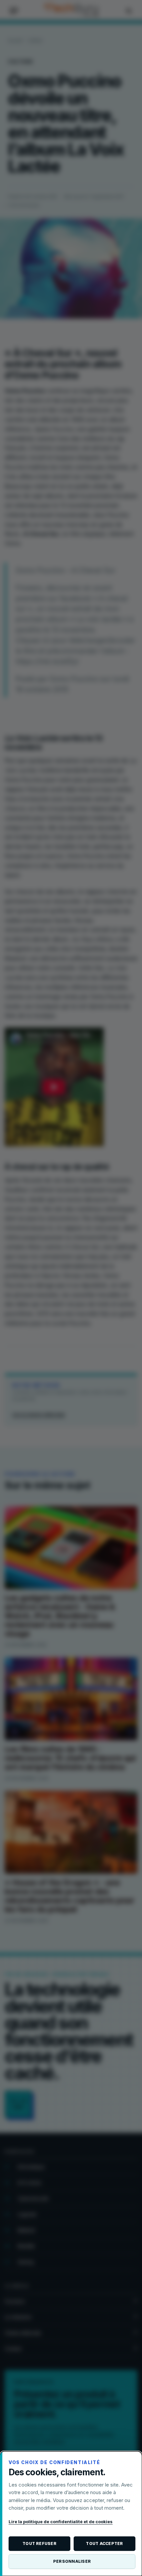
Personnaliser (72, 2561)
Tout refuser (39, 2543)
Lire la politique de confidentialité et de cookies (61, 2522)
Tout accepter (104, 2543)
